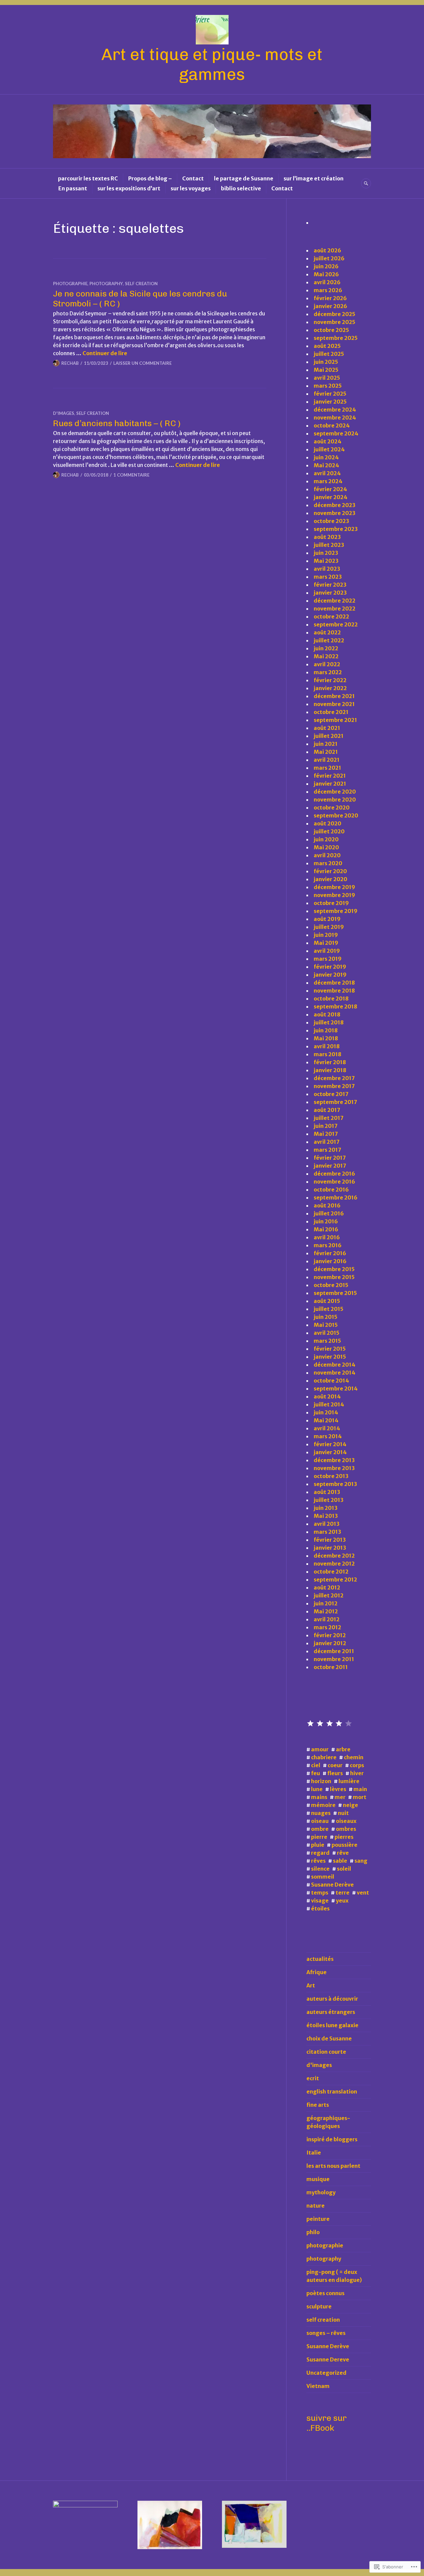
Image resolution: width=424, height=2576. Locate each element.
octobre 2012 (331, 1572)
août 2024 (328, 441)
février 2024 (330, 489)
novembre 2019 (334, 895)
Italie (314, 2153)
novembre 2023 (335, 513)
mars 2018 (327, 1054)
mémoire (323, 1805)
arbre (343, 1749)
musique (318, 2179)
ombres (346, 1829)
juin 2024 (326, 457)
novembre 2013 (334, 1468)
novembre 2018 (334, 991)
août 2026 (327, 250)
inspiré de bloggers (332, 2139)
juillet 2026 (329, 258)
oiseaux (346, 1821)
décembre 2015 (334, 1269)
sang (361, 1861)
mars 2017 (327, 1150)
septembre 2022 (336, 624)
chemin (354, 1757)
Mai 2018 (326, 1038)
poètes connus (325, 2293)
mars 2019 (328, 959)
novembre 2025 (335, 322)
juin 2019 (326, 935)
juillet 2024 (329, 449)
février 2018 (330, 1062)
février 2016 (330, 1253)
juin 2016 (326, 1221)
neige (350, 1805)
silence (320, 1869)
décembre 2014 (335, 1365)
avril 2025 (327, 378)
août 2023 (327, 537)
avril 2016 (327, 1237)
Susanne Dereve (328, 2359)
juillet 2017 (329, 1118)
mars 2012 (327, 1627)
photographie (70, 284)
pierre (319, 1837)
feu (316, 1773)
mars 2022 (328, 672)
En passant (73, 188)
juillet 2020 (329, 831)
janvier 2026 (330, 306)
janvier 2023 (330, 593)
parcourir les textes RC (88, 178)
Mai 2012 (326, 1611)
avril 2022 (327, 664)
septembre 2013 (335, 1484)
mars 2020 (328, 863)
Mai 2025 (326, 370)
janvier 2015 (330, 1357)
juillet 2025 (329, 354)
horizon (321, 1781)
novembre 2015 (334, 1277)
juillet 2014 (329, 1404)
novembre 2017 (334, 1086)
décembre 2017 (334, 1078)
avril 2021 (327, 760)
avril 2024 (327, 473)
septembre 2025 (336, 338)
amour (320, 1749)
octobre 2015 (331, 1285)
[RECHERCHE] (366, 183)
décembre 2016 (334, 1174)
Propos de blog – (150, 178)
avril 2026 (327, 282)
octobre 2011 (331, 1667)
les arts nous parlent (333, 2166)
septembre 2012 (335, 1579)
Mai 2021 (326, 752)
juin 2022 (326, 648)
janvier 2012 (330, 1643)
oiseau (320, 1821)
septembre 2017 (335, 1102)
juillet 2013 (329, 1500)
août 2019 (327, 919)
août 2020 (327, 823)
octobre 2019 (331, 903)
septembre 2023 (336, 529)
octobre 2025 (331, 330)
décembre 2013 (334, 1460)
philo (313, 2232)
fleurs (335, 1773)
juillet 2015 (329, 1309)
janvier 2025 (330, 402)
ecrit (313, 2078)
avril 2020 (327, 855)
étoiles (320, 1908)
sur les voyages (191, 188)
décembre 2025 (335, 314)
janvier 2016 (330, 1261)
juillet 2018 (329, 1022)
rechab (70, 363)
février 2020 (330, 871)
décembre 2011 (334, 1651)
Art (311, 1985)
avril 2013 (327, 1524)
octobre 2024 (332, 425)
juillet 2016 (329, 1213)
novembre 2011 (334, 1659)
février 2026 (330, 298)
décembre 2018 (334, 983)
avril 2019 (327, 951)
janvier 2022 (330, 688)
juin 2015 (326, 1317)
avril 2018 (327, 1046)
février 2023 (330, 585)
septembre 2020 (336, 815)
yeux (342, 1900)
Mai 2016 (326, 1229)
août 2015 (327, 1301)
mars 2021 (327, 768)
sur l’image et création (314, 178)
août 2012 (327, 1587)
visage (320, 1900)
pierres (344, 1837)
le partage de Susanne (244, 178)
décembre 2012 (334, 1556)
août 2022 (327, 632)
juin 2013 (326, 1508)
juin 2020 (326, 839)
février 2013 (330, 1540)
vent (363, 1893)
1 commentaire (131, 475)
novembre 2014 (335, 1373)
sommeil (323, 1877)
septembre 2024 (336, 433)
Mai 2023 (326, 561)
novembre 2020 (335, 800)
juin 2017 (326, 1126)
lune (317, 1789)
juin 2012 (326, 1603)
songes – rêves (326, 2333)
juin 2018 (326, 1030)
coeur (335, 1765)
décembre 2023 (335, 505)
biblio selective (241, 188)
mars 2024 (328, 481)
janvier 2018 (330, 1070)
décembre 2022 (335, 601)
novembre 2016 (334, 1182)
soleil (344, 1869)
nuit (343, 1813)
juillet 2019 (329, 927)
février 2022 (330, 680)
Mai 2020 (326, 847)
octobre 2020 (332, 807)
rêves (318, 1861)
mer (340, 1797)
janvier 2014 (330, 1452)
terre (343, 1893)
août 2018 (327, 1014)
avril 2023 (327, 569)
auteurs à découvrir (332, 1999)
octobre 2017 (331, 1094)
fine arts (318, 2105)
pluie (318, 1845)
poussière (344, 1845)
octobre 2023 (331, 521)
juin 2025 (326, 362)
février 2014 (330, 1444)
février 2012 (330, 1635)
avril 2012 (327, 1619)
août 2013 (327, 1492)
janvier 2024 (331, 497)
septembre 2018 (335, 1006)
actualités (320, 1959)
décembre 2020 (335, 792)
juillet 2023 (329, 545)
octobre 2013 (331, 1476)
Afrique (317, 1972)
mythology (321, 2192)
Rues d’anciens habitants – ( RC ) (117, 423)
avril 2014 (327, 1428)
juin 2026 (326, 266)
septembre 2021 (335, 720)
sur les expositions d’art (129, 188)
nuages (321, 1813)
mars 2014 (328, 1436)
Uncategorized (326, 2373)
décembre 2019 (334, 887)
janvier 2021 (330, 784)
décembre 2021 (334, 696)
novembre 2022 (335, 609)
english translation (332, 2092)
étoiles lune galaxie (332, 2025)
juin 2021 (326, 744)
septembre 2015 (335, 1293)
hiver (357, 1773)
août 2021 (327, 728)
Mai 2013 (326, 1516)
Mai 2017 (326, 1134)
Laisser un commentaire (142, 363)
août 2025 (327, 346)
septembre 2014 (336, 1388)
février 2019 (330, 967)
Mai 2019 (326, 943)
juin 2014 (326, 1412)
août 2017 (327, 1110)
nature (316, 2206)
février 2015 (330, 1349)
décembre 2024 (335, 410)
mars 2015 (327, 1341)
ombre (320, 1829)
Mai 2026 (326, 274)
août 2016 (327, 1205)
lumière (349, 1781)
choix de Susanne (329, 2038)
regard (320, 1853)
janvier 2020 (330, 879)
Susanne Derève (332, 1885)
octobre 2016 (331, 1190)
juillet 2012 (329, 1595)
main (360, 1789)
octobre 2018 (331, 998)
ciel (316, 1765)
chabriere (324, 1757)
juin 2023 (326, 553)
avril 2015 (327, 1333)
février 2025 (330, 394)
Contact (193, 178)
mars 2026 (328, 290)
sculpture (319, 2306)
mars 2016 (328, 1245)
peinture (318, 2219)
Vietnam (318, 2386)
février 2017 (330, 1158)
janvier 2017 (330, 1166)
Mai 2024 (326, 465)
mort (360, 1797)
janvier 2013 (330, 1548)
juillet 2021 (329, 736)
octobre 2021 (331, 712)
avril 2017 (327, 1142)
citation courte (326, 2052)
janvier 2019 (330, 975)
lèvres (338, 1789)
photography (106, 284)
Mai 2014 (326, 1420)
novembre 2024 (335, 418)
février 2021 (330, 776)
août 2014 (327, 1396)
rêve (343, 1853)
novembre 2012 (334, 1564)
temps (320, 1893)
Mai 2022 (326, 656)
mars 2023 (328, 577)
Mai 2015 (326, 1325)
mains (319, 1797)
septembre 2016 (336, 1197)
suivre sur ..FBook (327, 2423)
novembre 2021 (334, 704)
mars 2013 (327, 1532)
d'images (64, 413)
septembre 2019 (336, 911)
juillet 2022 (329, 640)
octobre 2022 (331, 616)
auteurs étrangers (331, 2012)
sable (340, 1861)
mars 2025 (328, 386)
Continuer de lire (105, 353)
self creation (141, 284)
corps (357, 1765)
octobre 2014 (331, 1381)
